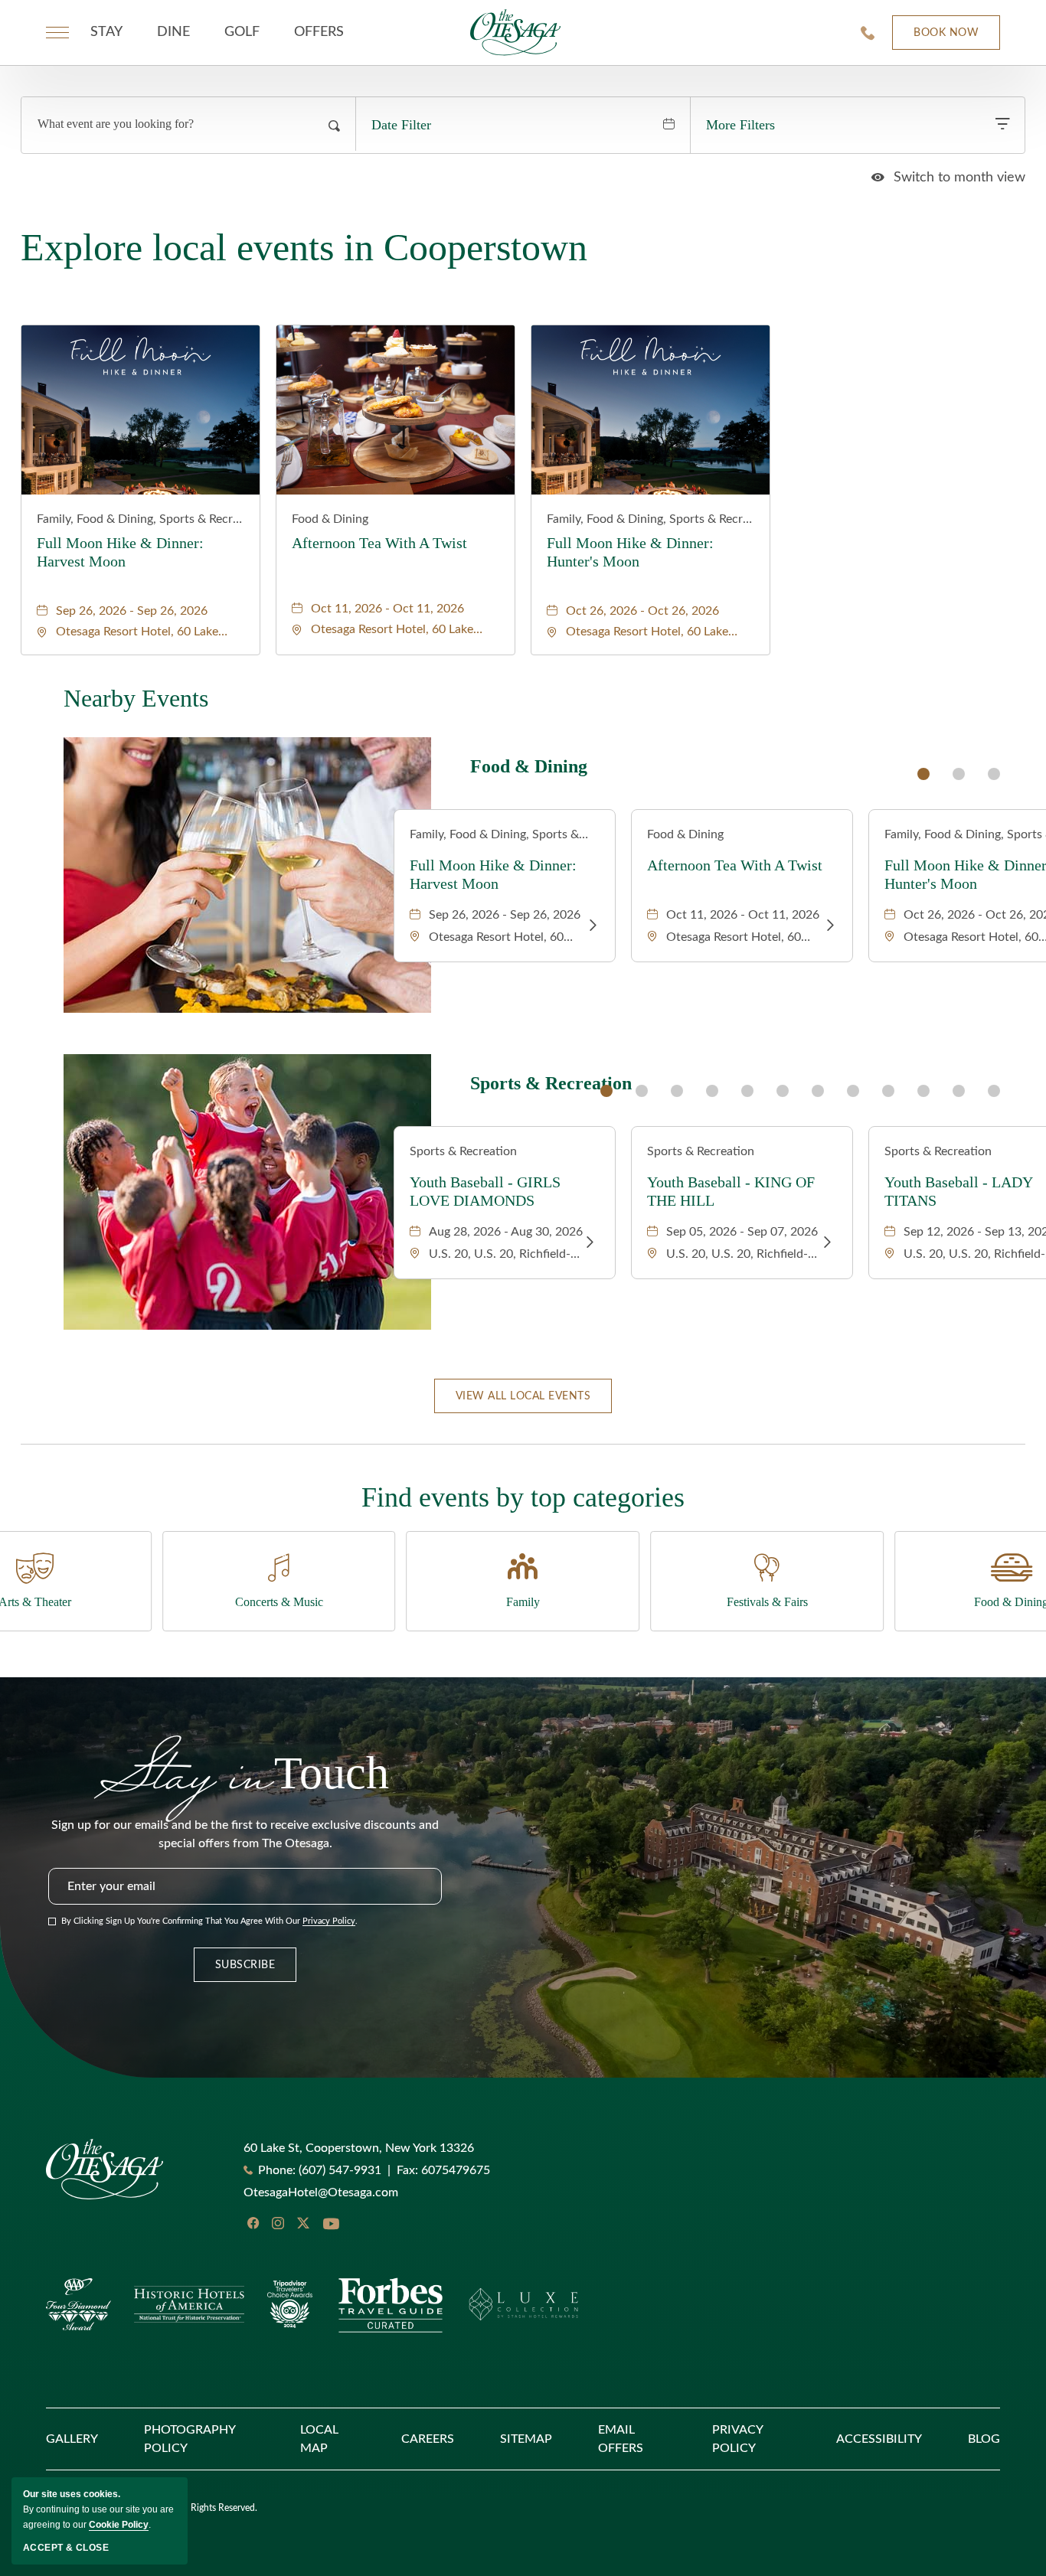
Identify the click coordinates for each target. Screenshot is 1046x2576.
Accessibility (879, 2439)
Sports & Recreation (551, 1084)
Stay (106, 32)
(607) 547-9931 (340, 2170)
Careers (428, 2439)
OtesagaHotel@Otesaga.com (321, 2192)
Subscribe (245, 1965)
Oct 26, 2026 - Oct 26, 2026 (642, 611)
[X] (303, 2223)
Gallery (72, 2439)
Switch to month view (948, 178)
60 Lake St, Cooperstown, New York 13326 (359, 2148)
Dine (173, 32)
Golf (242, 32)
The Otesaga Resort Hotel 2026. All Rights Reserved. (152, 2508)
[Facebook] (253, 2223)
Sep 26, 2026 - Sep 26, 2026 (132, 611)
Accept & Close (66, 2548)
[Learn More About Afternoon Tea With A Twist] (830, 926)
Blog (984, 2439)
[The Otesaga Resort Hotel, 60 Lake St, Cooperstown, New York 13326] (515, 32)
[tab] (923, 774)
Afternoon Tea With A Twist (379, 543)
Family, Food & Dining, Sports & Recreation (141, 519)
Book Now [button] (935, 39)
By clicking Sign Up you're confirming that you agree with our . (209, 1921)
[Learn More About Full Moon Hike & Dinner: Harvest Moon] (592, 926)
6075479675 (443, 2170)
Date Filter (401, 125)
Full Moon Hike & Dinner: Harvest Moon (120, 552)
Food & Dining (330, 519)
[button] (523, 1396)
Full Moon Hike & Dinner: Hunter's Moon (630, 552)
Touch (245, 1770)
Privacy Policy (329, 1921)
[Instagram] (278, 2223)
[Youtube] (331, 2225)
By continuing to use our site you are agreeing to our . (98, 2509)
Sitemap (526, 2439)
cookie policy (119, 2525)
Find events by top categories (523, 1497)
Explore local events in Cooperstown (304, 247)
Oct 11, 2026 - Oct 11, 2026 (387, 609)
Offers (319, 32)
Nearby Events (136, 698)
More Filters (740, 125)
